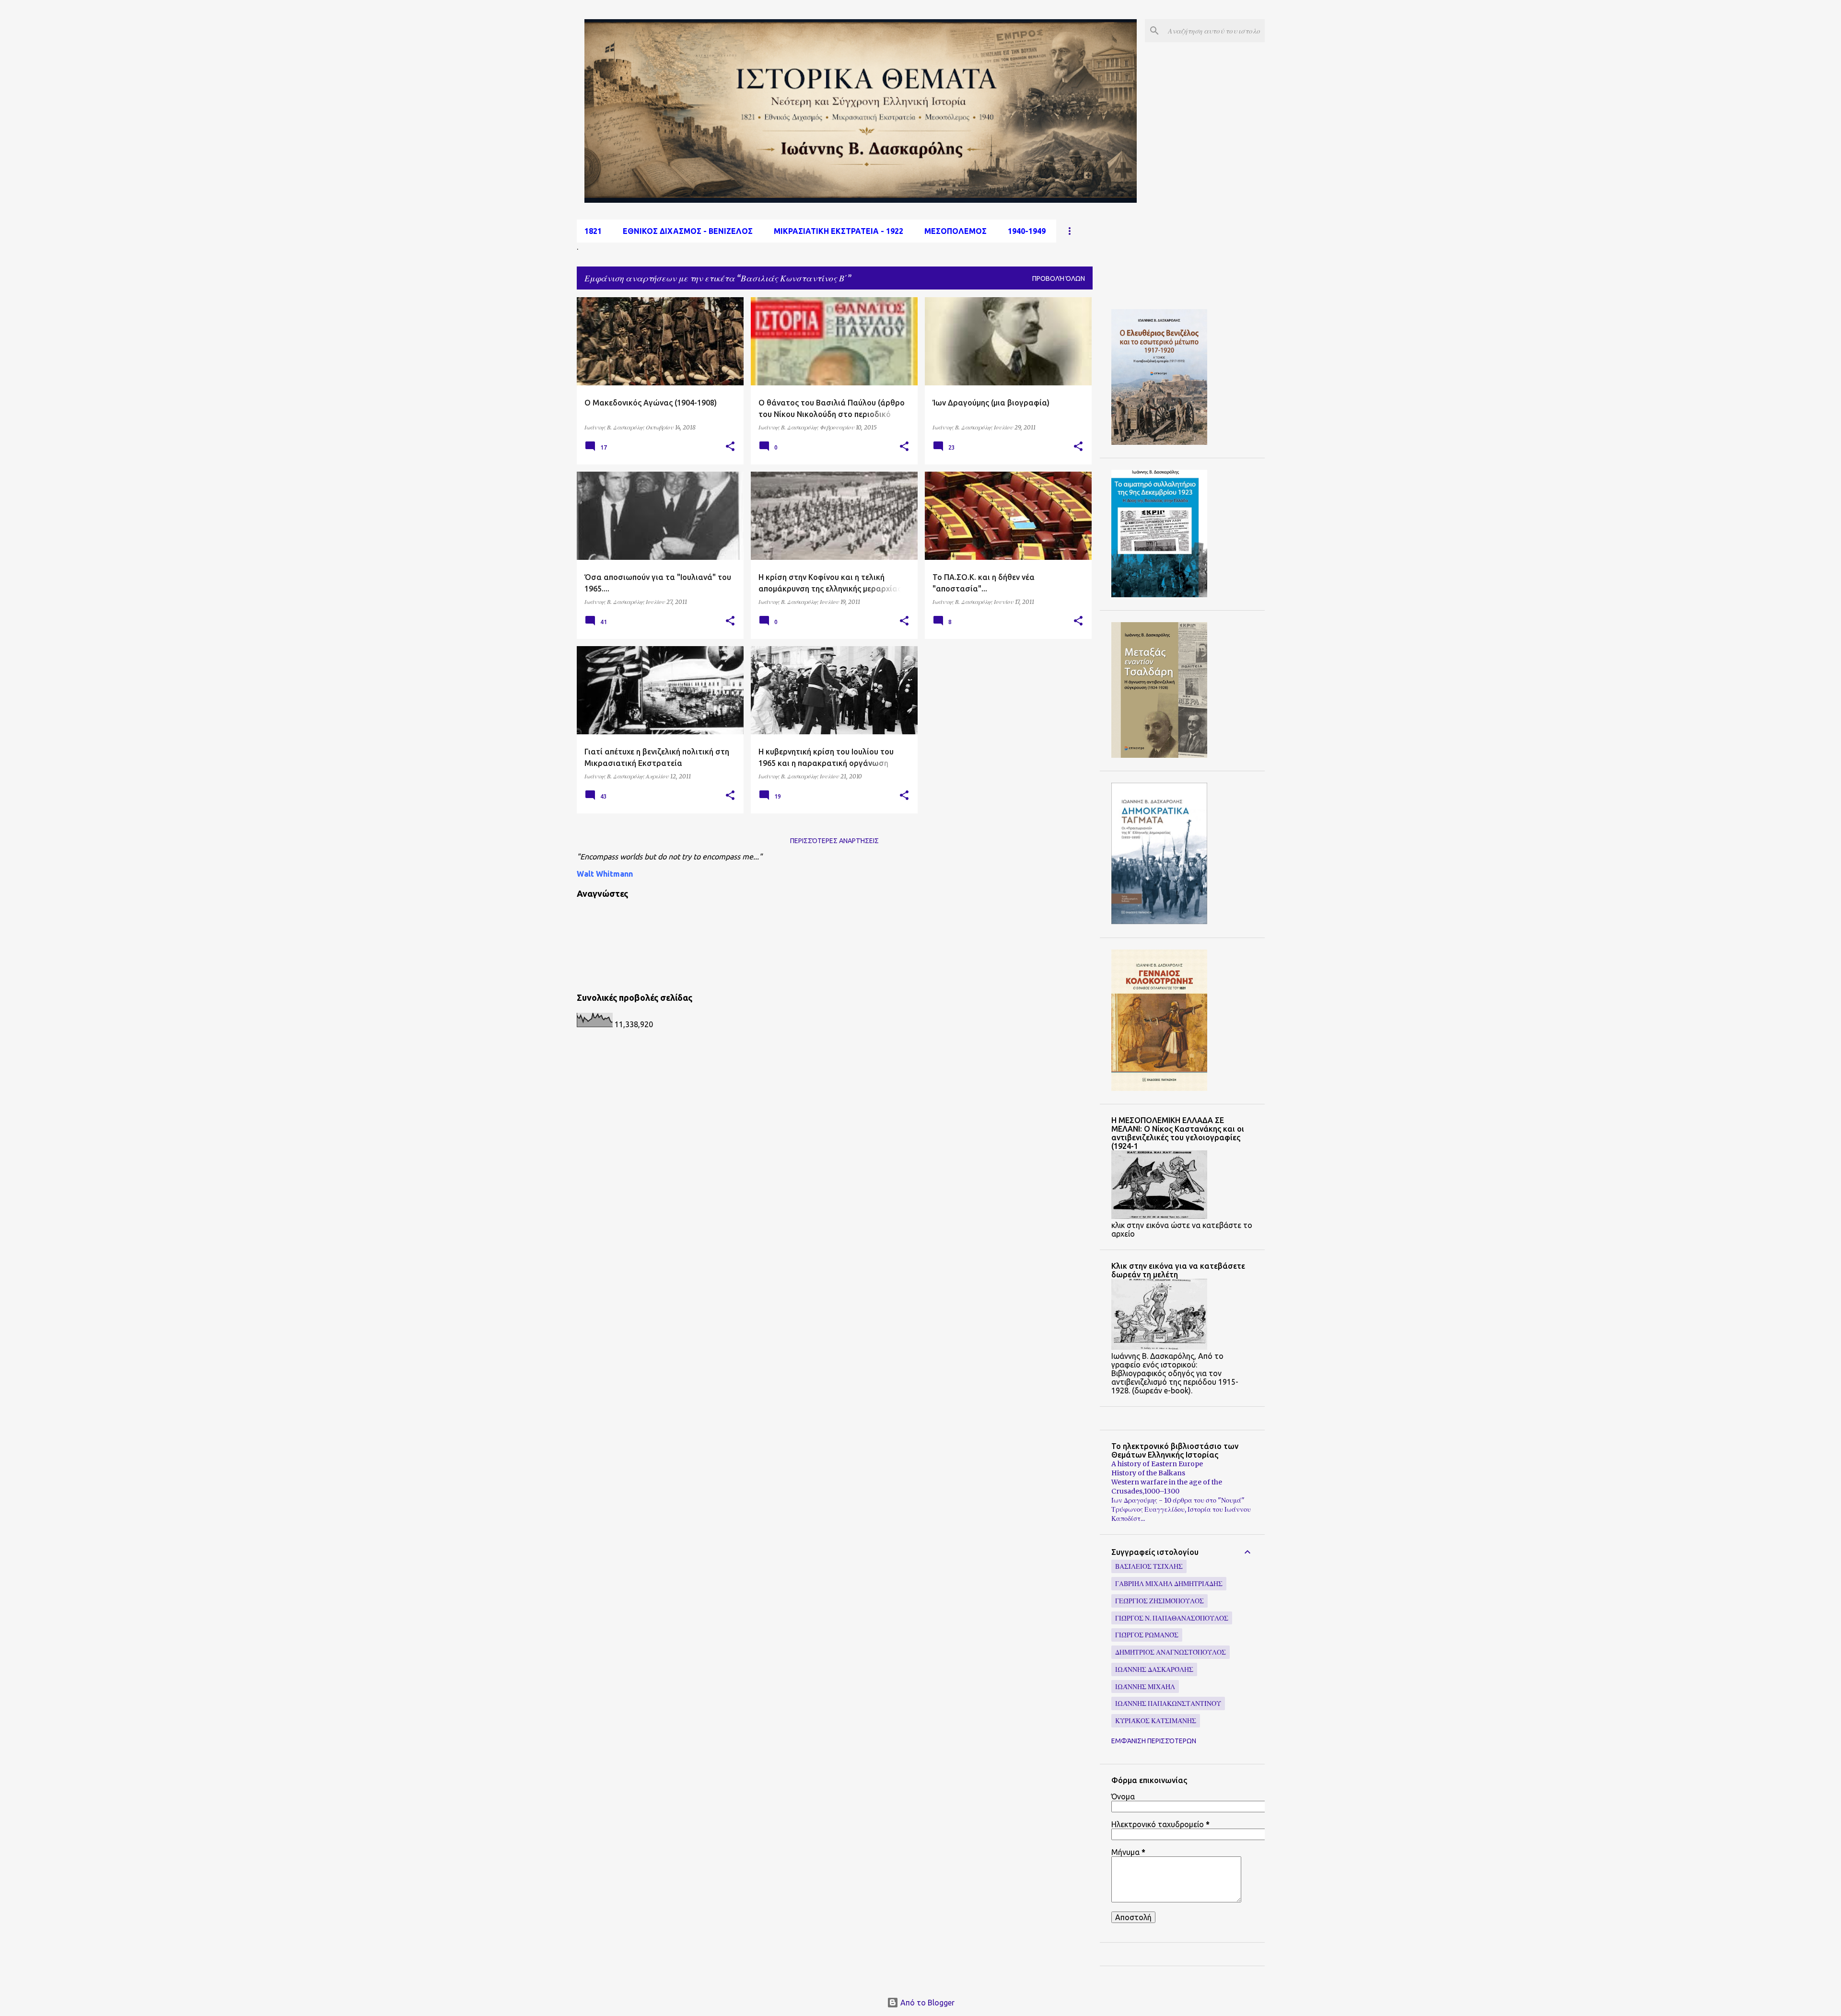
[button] (730, 447)
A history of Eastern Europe (1157, 1464)
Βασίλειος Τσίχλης (1149, 1566)
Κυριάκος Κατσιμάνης (1156, 1721)
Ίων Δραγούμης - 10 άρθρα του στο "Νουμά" (1178, 1500)
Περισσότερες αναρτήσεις (834, 841)
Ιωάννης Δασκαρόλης (1154, 1669)
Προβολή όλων (1059, 278)
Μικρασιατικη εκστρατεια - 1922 (839, 231)
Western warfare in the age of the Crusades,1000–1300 (1167, 1487)
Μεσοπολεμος (955, 231)
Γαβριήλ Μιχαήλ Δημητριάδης (1169, 1584)
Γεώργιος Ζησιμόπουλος (1159, 1601)
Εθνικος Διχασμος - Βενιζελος (688, 231)
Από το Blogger (926, 2003)
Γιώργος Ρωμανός (1147, 1635)
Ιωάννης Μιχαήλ (1145, 1687)
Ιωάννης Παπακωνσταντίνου (1168, 1703)
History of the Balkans (1148, 1473)
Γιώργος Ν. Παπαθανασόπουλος (1172, 1618)
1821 (593, 231)
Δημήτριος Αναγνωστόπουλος (1171, 1652)
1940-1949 (1027, 231)
